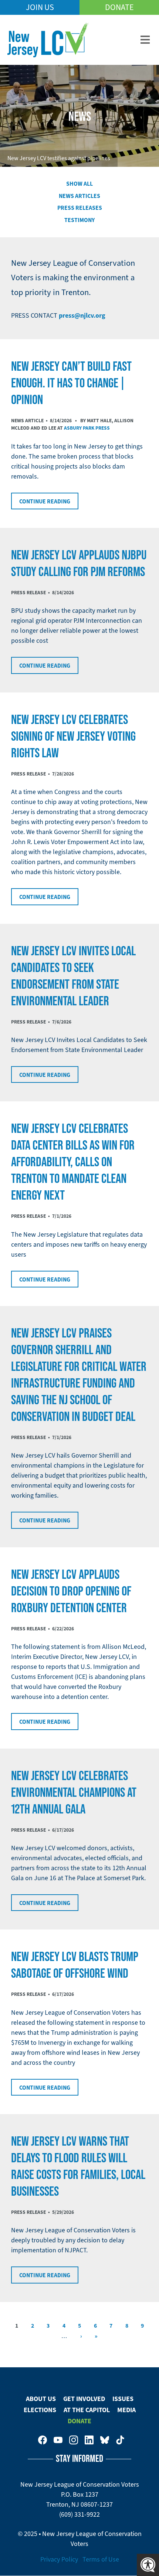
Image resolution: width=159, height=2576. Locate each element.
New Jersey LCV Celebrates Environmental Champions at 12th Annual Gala (74, 1792)
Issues (123, 2399)
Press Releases (80, 208)
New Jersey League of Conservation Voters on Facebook (43, 2440)
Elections (40, 2410)
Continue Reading (45, 501)
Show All (79, 184)
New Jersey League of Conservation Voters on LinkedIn (89, 2440)
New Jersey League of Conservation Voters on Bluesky (105, 2440)
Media (126, 2410)
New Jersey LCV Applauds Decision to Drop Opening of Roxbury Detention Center (71, 1591)
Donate (119, 7)
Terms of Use (101, 2559)
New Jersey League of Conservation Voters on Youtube (58, 2440)
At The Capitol (87, 2410)
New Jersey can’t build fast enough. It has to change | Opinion (71, 383)
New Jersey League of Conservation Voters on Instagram (74, 2440)
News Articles (79, 196)
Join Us (40, 7)
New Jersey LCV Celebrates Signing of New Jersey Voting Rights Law (73, 736)
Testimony (79, 220)
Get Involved (84, 2399)
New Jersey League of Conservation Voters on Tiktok (120, 2440)
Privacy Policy (59, 2559)
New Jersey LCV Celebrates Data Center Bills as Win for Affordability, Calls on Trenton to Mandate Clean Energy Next (73, 1161)
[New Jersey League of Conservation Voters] (48, 40)
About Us (41, 2399)
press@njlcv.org (82, 315)
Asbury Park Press (87, 428)
